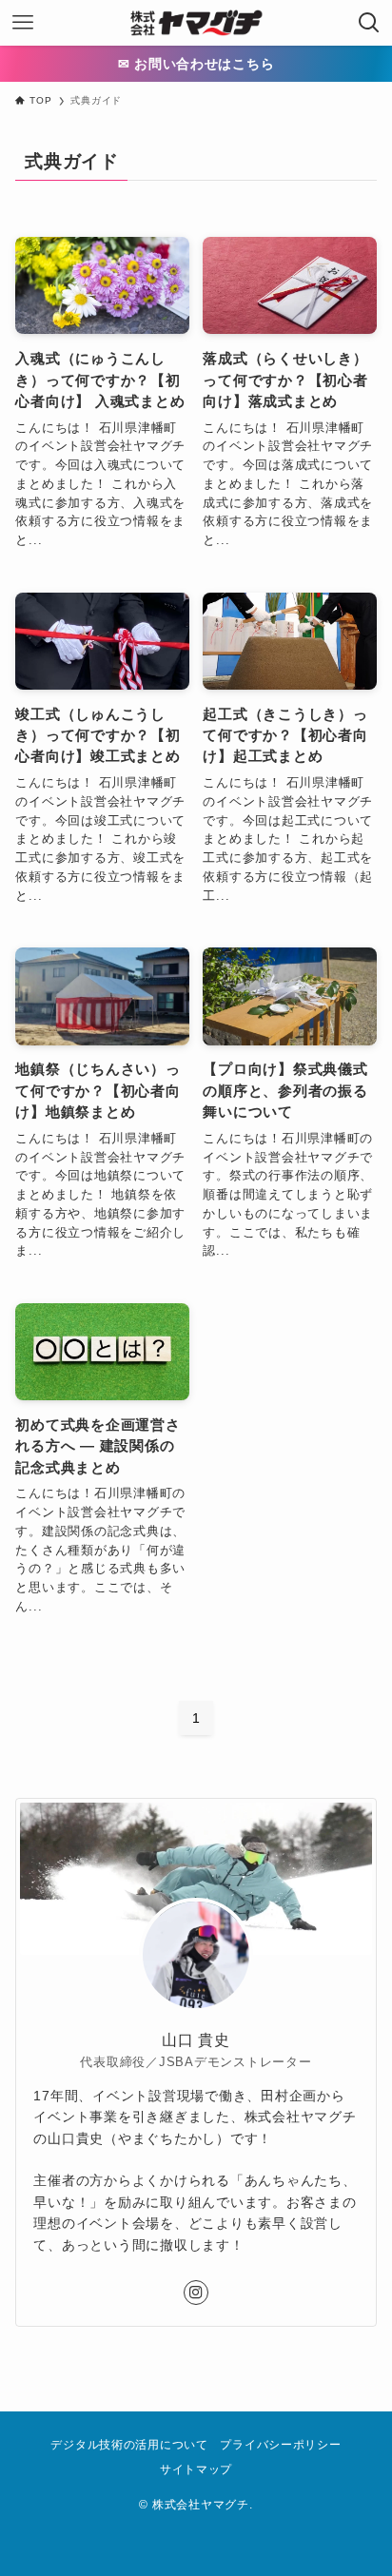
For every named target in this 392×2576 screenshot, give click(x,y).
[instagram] (196, 2293)
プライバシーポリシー (280, 2445)
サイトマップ (196, 2469)
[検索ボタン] (369, 23)
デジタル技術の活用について (129, 2445)
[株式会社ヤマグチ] (196, 23)
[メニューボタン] (23, 23)
